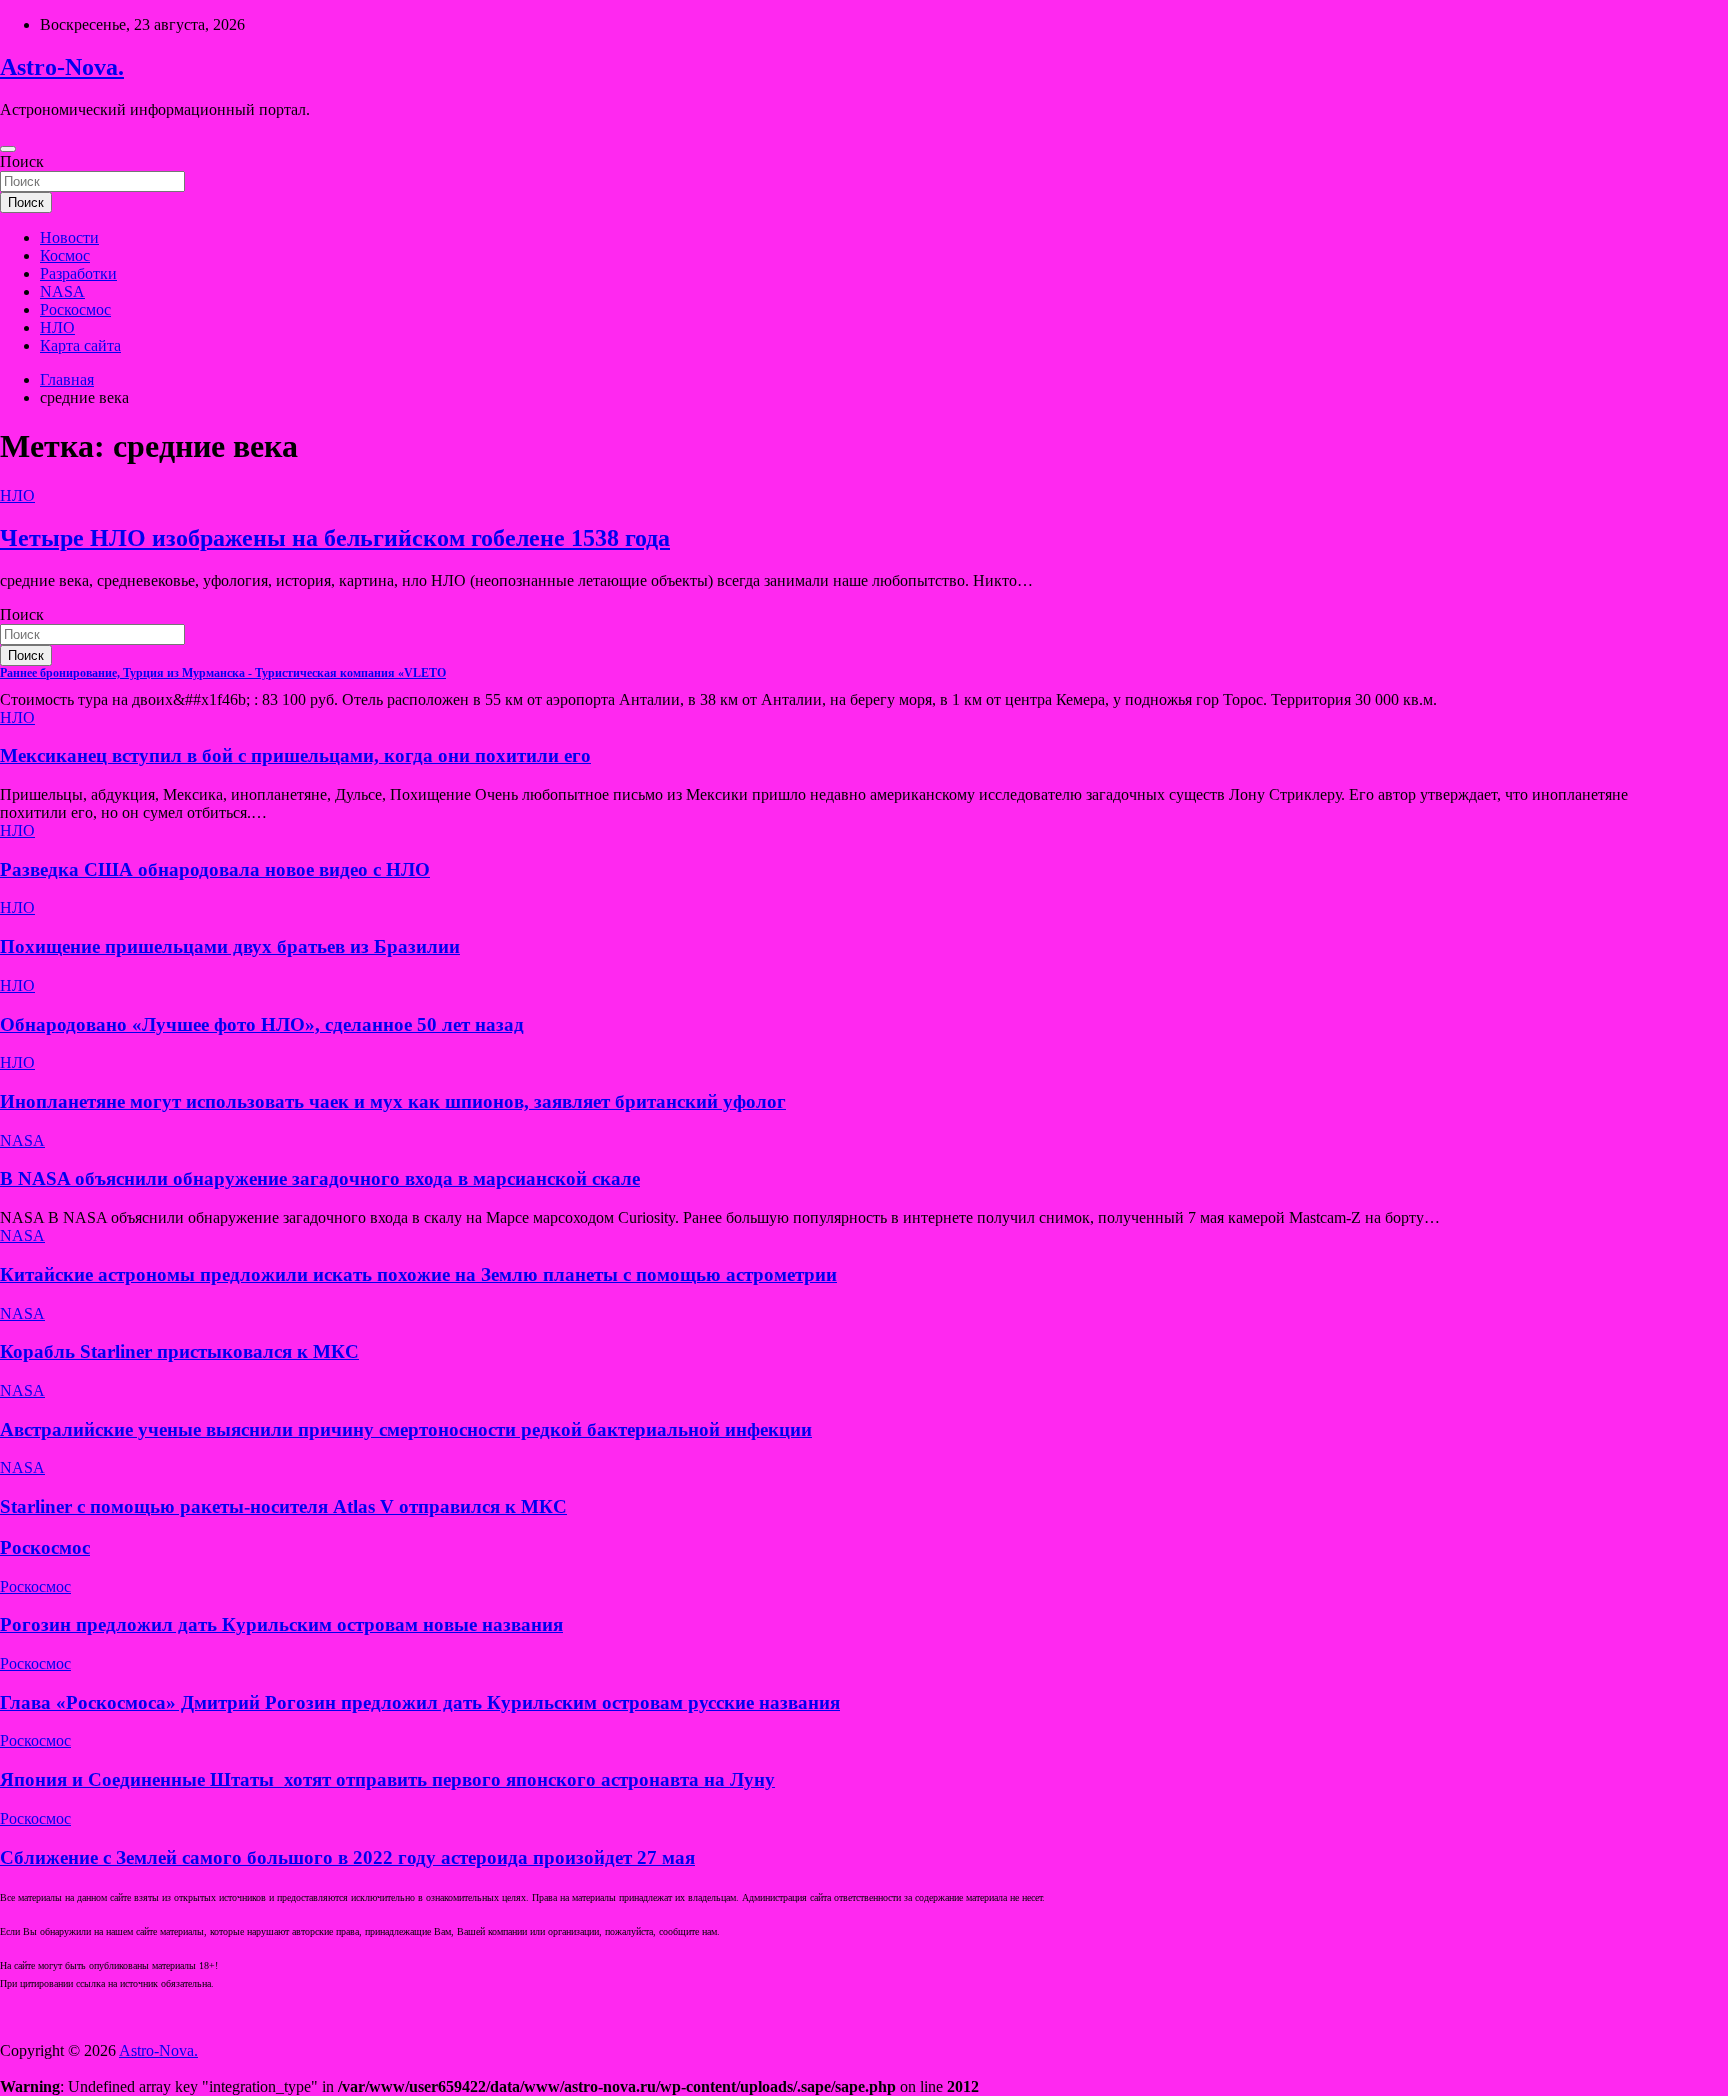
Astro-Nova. (62, 67)
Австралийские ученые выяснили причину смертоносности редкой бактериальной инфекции (406, 1429)
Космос (65, 255)
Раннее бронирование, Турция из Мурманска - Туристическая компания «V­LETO (223, 673)
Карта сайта (80, 345)
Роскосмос (75, 309)
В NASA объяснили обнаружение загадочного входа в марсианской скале (320, 1178)
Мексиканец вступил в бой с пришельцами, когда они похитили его (295, 755)
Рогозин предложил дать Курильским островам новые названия (281, 1624)
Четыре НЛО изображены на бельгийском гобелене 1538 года (335, 538)
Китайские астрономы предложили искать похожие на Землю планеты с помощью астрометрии (418, 1274)
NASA (62, 291)
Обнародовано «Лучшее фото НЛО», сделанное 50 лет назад (262, 1024)
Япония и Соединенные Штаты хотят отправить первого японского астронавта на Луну (387, 1779)
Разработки (78, 273)
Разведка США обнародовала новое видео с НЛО (215, 869)
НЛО (57, 327)
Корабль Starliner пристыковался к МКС (179, 1351)
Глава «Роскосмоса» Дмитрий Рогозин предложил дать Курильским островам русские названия (420, 1702)
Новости (69, 237)
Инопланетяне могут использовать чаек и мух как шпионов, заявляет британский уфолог (393, 1101)
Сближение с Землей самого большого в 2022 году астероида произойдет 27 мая (347, 1857)
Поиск (22, 161)
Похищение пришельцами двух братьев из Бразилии (230, 946)
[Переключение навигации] (8, 149)
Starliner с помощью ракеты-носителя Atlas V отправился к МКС (283, 1506)
